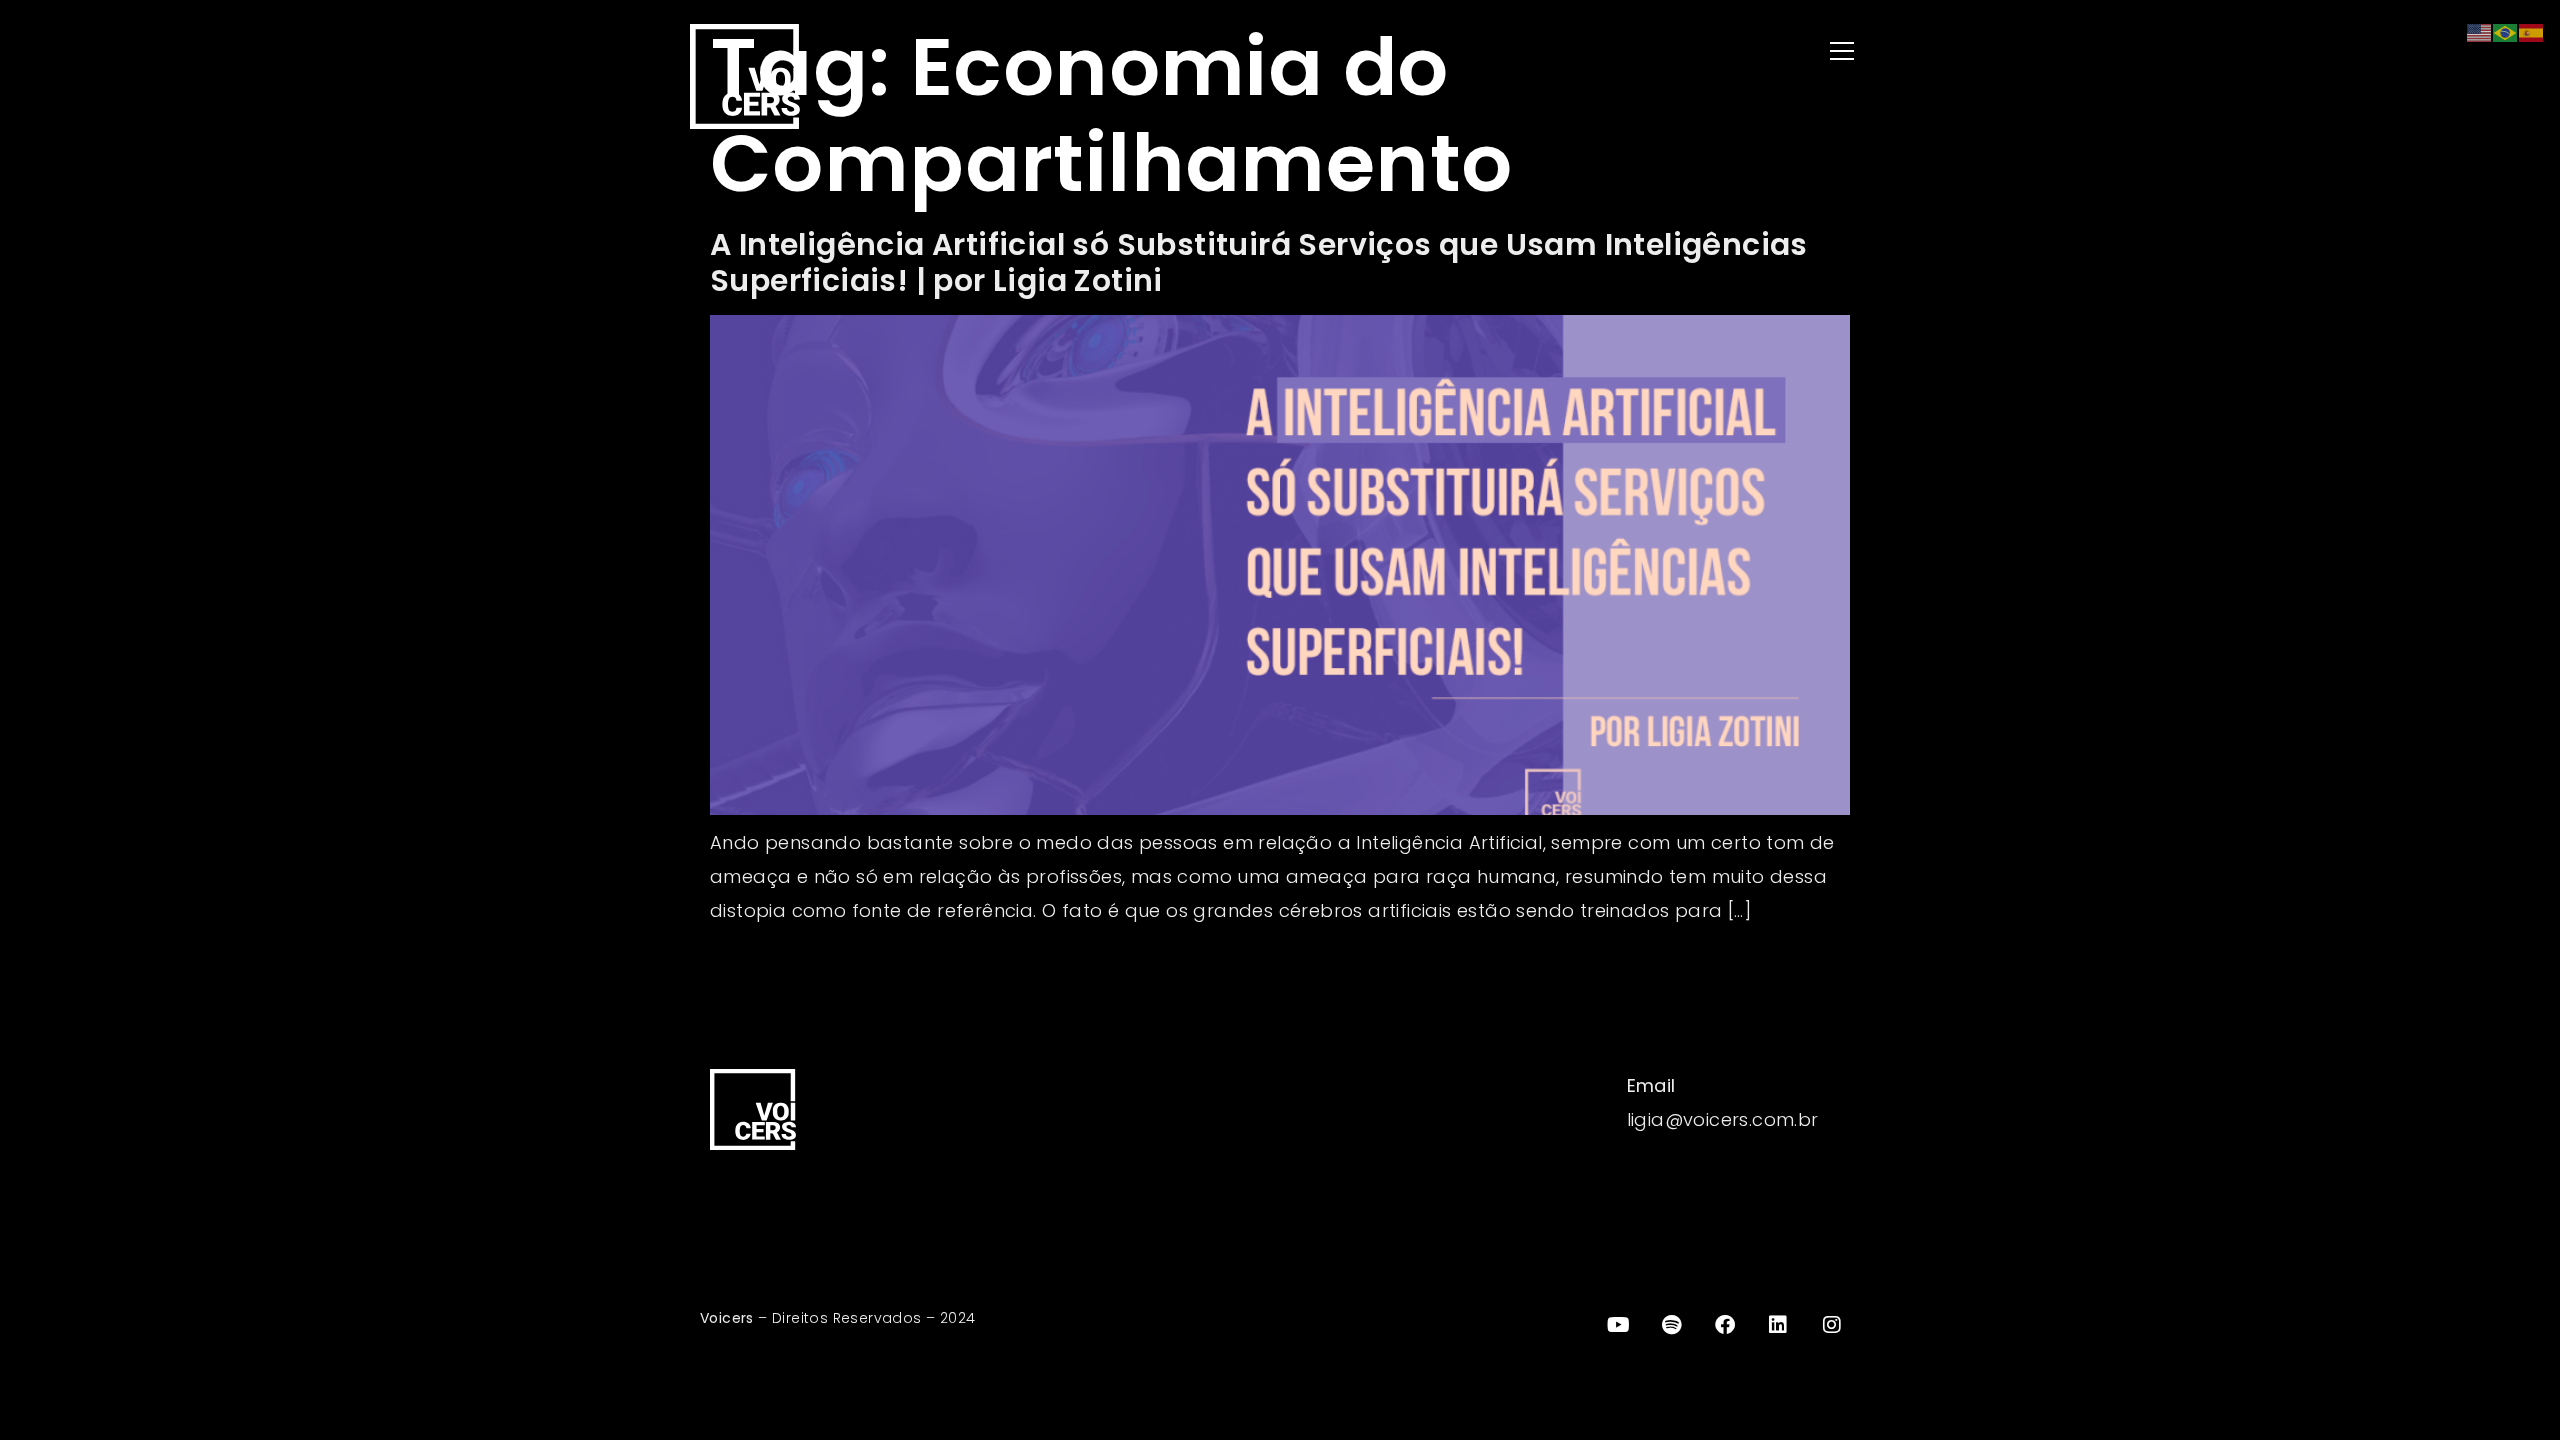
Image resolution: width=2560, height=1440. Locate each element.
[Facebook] (1725, 1325)
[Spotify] (1672, 1325)
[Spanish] (2532, 31)
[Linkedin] (1779, 1325)
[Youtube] (1618, 1325)
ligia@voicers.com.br (1723, 1119)
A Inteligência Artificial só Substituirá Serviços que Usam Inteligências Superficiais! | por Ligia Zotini (1259, 262)
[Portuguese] (2506, 31)
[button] (1580, 52)
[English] (2480, 31)
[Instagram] (1832, 1325)
